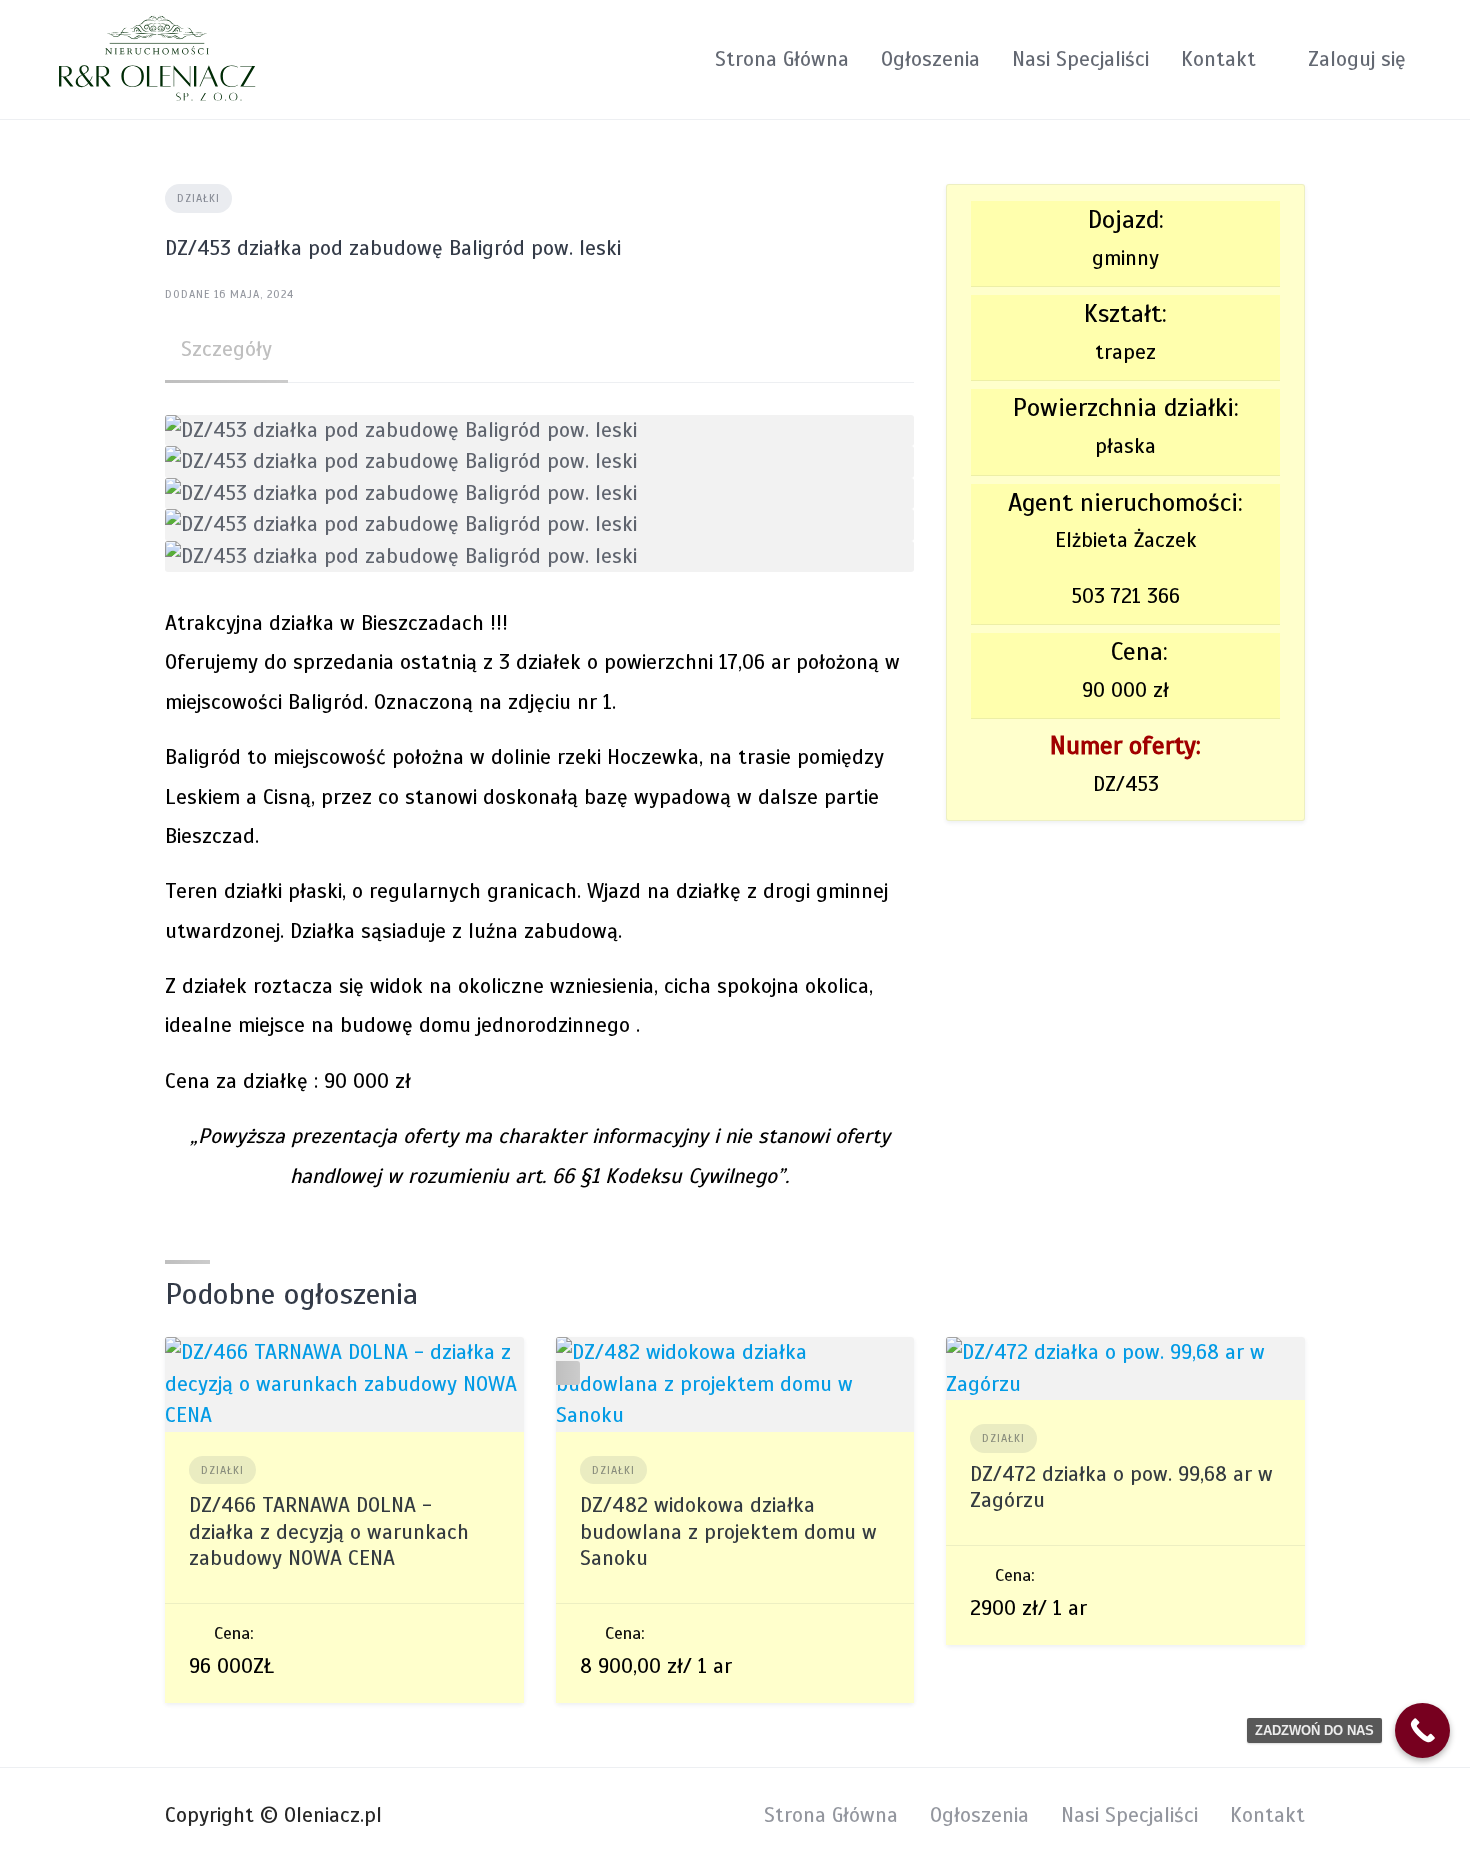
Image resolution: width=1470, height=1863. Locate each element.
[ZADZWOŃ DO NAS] (1422, 1730)
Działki (198, 198)
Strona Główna (782, 59)
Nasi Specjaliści (1080, 59)
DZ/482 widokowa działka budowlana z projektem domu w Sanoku (728, 1531)
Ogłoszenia (930, 59)
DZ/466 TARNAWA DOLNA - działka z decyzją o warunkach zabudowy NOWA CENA (329, 1531)
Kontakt (1218, 59)
